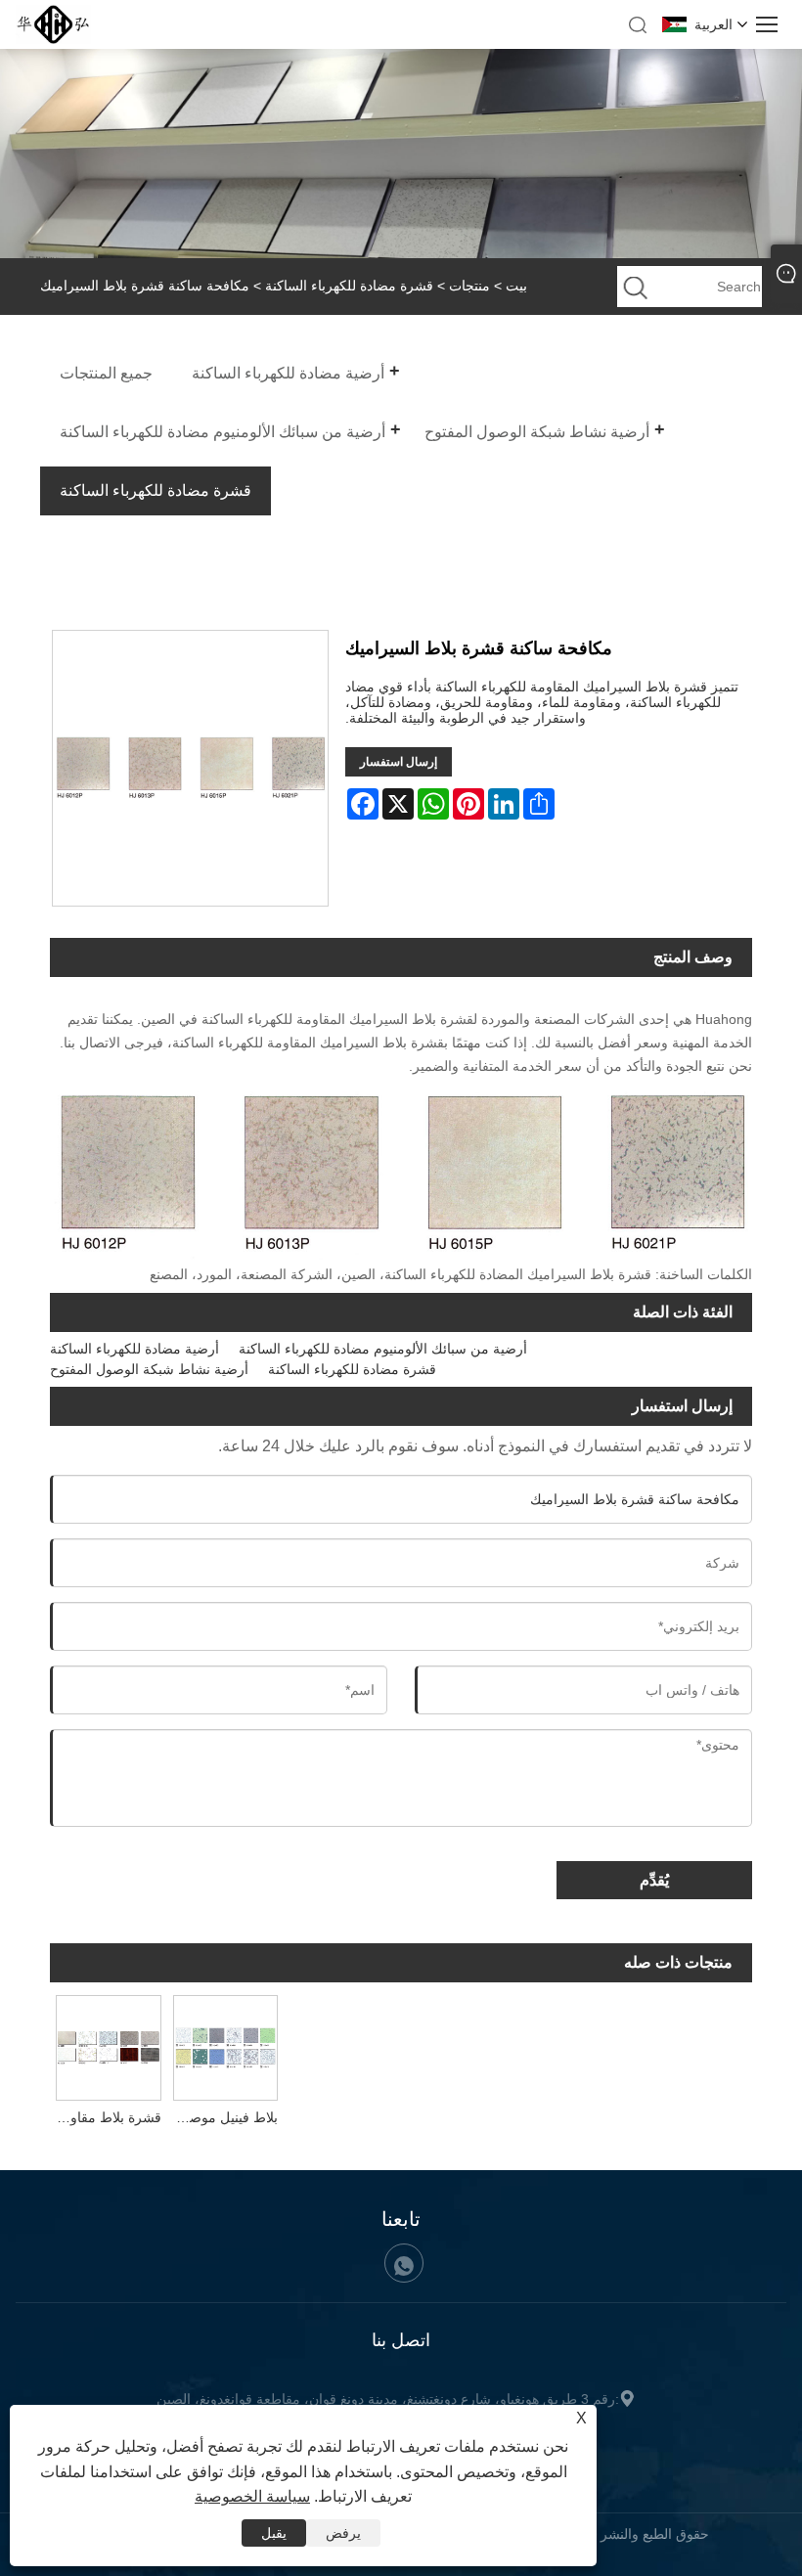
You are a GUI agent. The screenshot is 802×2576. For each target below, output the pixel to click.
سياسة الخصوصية (252, 2496)
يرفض (343, 2533)
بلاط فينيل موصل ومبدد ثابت (223, 2117)
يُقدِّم (654, 1880)
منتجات (469, 286)
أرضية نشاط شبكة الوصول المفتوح (149, 1369)
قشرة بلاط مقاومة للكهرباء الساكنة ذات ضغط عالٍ (106, 2117)
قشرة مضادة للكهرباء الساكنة (349, 286)
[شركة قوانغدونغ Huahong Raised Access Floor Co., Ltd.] (53, 39)
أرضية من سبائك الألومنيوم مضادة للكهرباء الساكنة (383, 1349)
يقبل (274, 2533)
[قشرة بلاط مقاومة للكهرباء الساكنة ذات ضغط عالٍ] (109, 2046)
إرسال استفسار (399, 762)
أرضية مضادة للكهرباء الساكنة (134, 1349)
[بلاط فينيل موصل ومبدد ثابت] (226, 2046)
